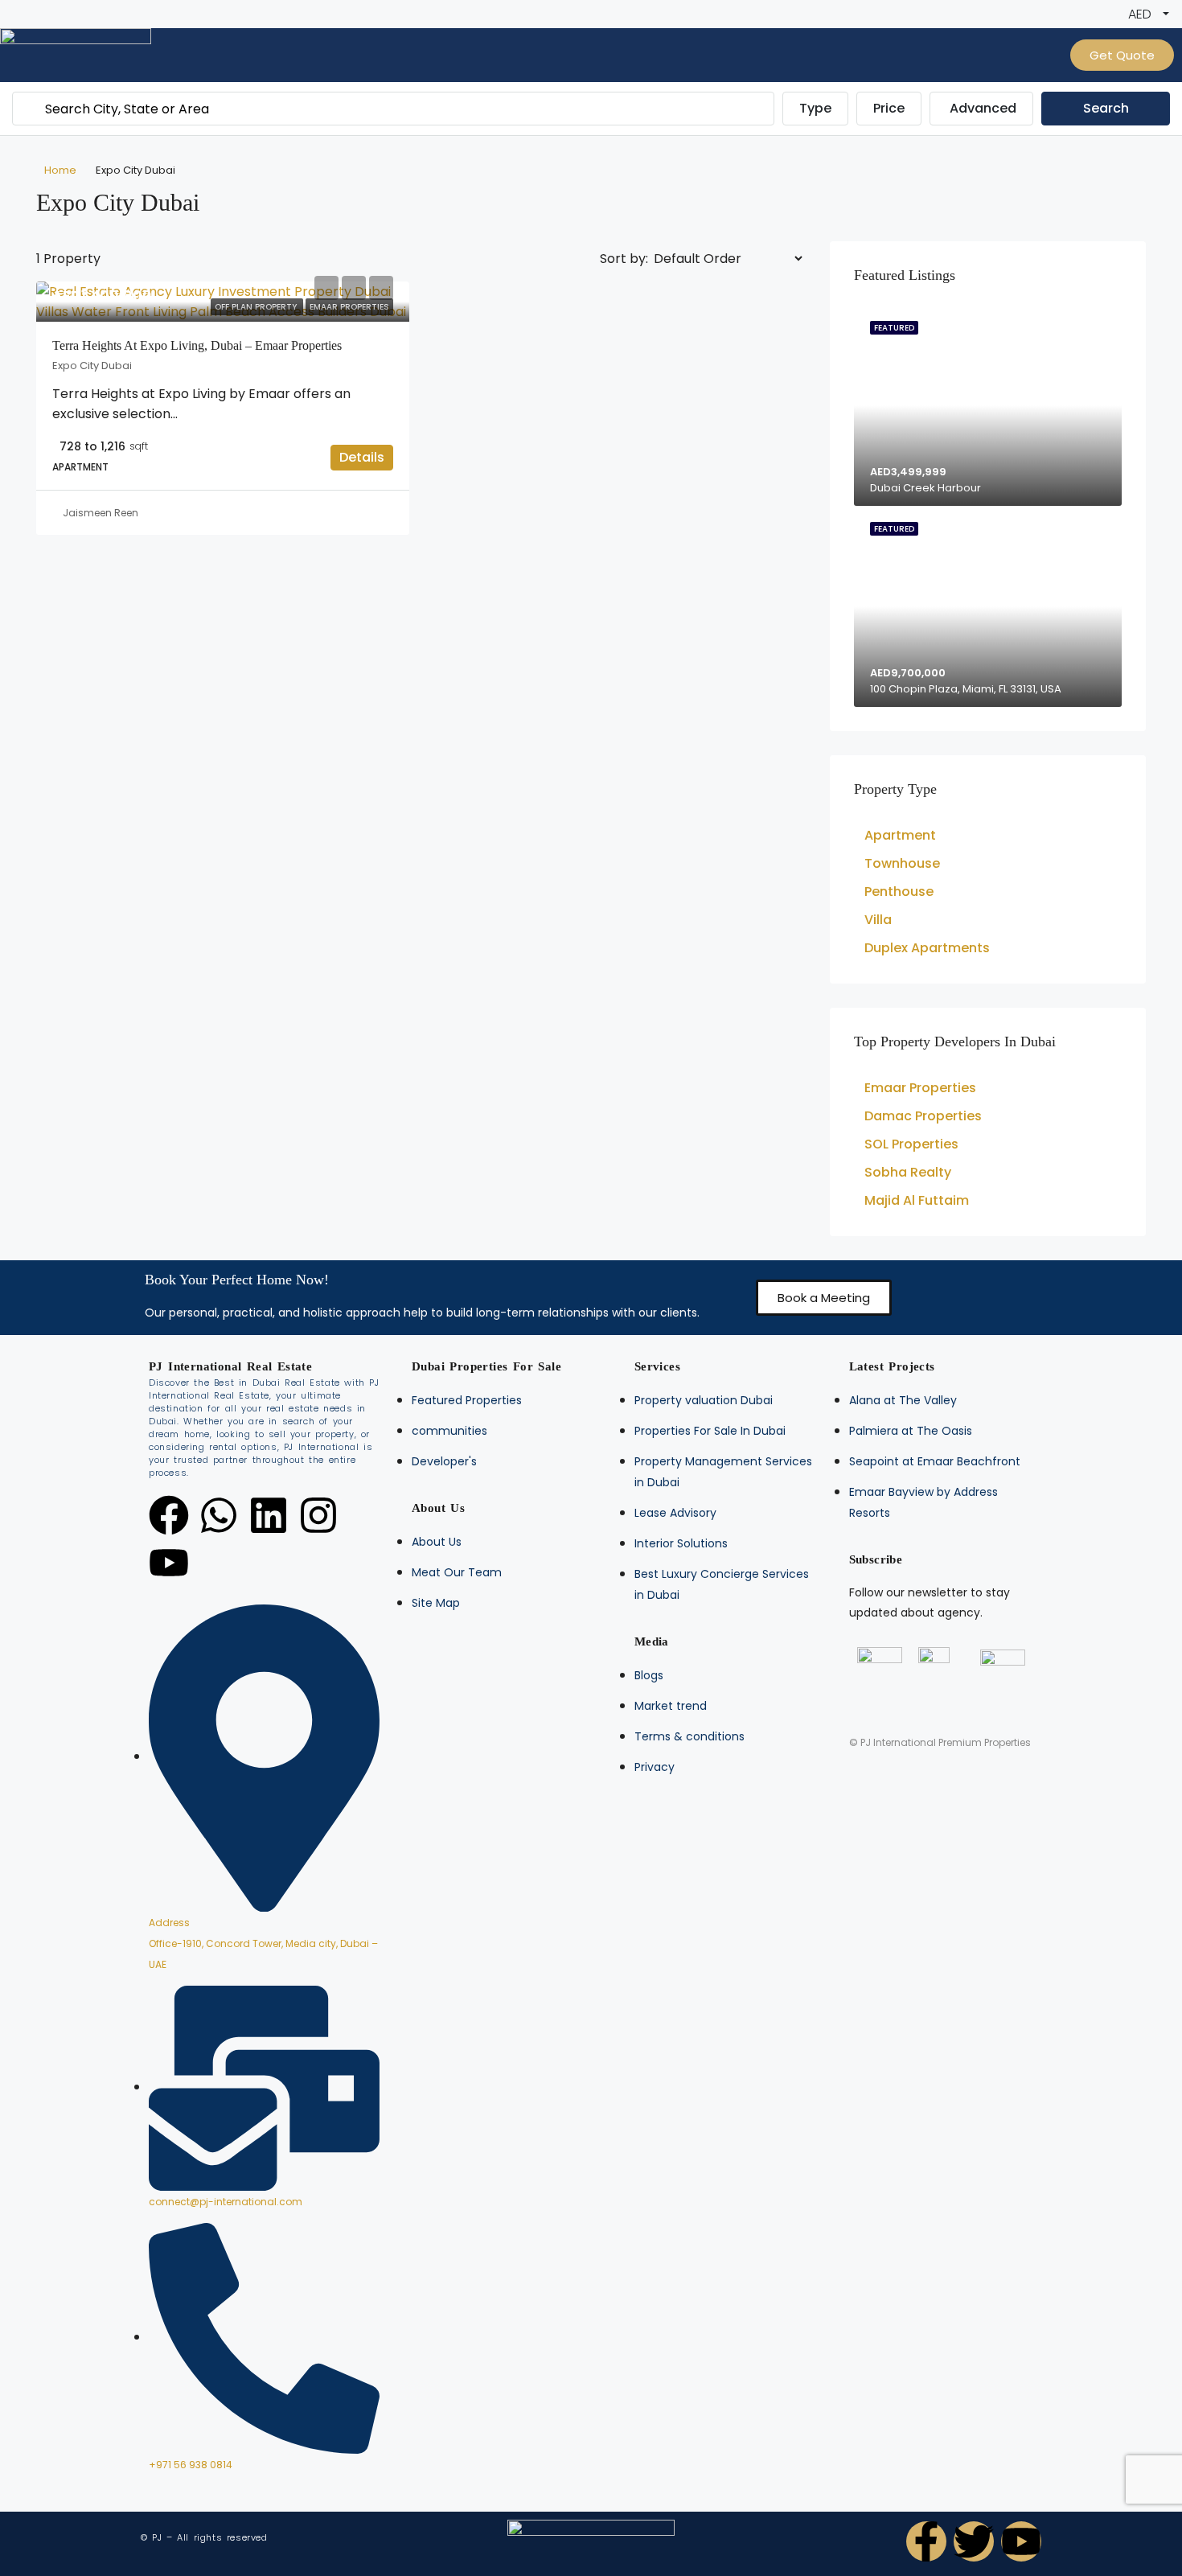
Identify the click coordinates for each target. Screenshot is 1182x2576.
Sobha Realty (908, 1172)
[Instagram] (318, 1515)
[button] (824, 1298)
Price (889, 108)
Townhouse (902, 863)
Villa (878, 920)
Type (815, 108)
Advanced (983, 108)
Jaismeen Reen (101, 513)
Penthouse (899, 892)
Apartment (900, 835)
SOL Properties (911, 1144)
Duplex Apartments (927, 948)
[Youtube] (169, 1563)
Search (1106, 108)
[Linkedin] (269, 1515)
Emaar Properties (920, 1088)
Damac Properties (923, 1116)
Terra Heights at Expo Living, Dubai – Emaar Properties (197, 345)
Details (362, 457)
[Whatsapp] (219, 1515)
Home (60, 170)
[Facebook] (169, 1515)
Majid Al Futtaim (917, 1200)
